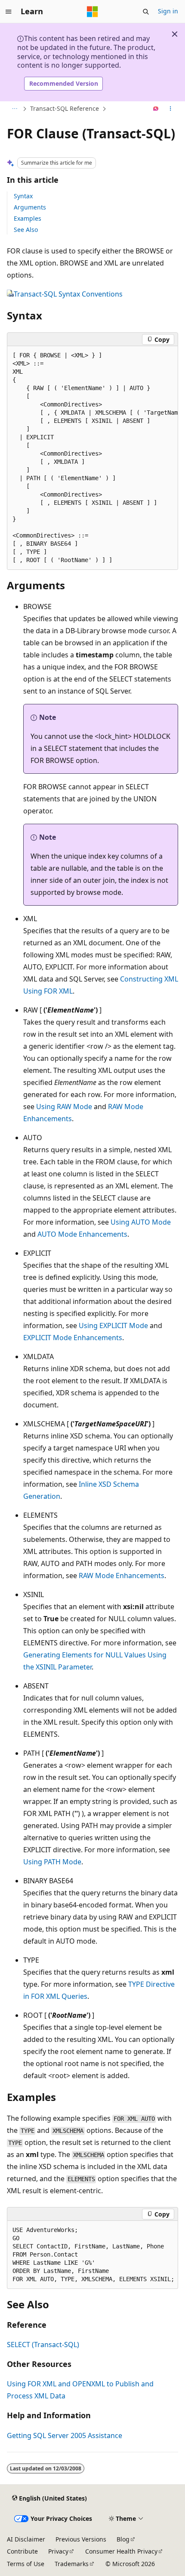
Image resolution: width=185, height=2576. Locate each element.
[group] (92, 458)
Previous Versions (81, 2539)
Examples (28, 218)
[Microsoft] (92, 12)
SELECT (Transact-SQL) (43, 2345)
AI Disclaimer (26, 2539)
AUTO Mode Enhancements (82, 1234)
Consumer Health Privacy (121, 2551)
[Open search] (146, 12)
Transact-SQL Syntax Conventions (68, 294)
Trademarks (72, 2564)
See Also (26, 230)
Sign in (168, 11)
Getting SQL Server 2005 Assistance (65, 2435)
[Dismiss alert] (175, 34)
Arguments (30, 207)
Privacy (58, 2551)
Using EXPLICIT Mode (113, 1326)
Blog (123, 2539)
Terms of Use (26, 2564)
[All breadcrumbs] (14, 109)
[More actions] (171, 109)
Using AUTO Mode (141, 1222)
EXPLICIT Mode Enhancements (73, 1338)
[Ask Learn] (156, 109)
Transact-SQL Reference (65, 108)
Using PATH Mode (52, 1862)
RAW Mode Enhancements (122, 1576)
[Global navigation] (9, 12)
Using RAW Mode (64, 1107)
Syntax (23, 196)
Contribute (22, 2551)
